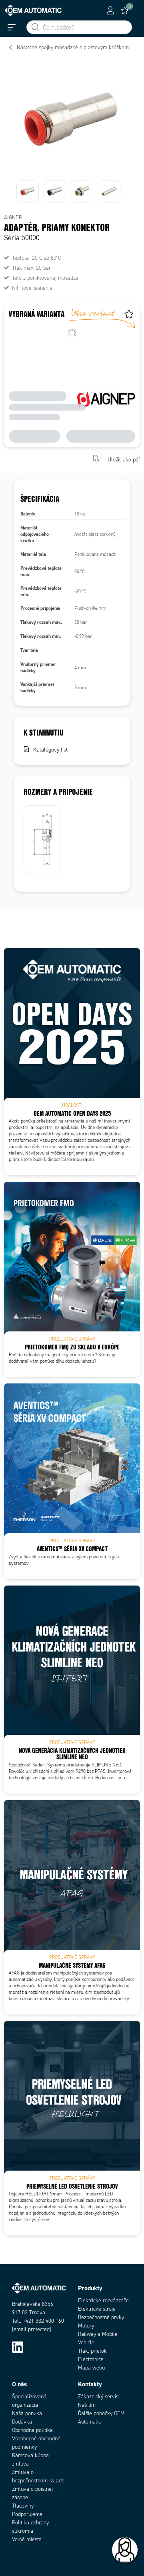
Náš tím (87, 2405)
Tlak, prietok (92, 2351)
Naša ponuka (27, 2413)
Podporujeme (27, 2514)
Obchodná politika (32, 2430)
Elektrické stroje (97, 2309)
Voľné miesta (27, 2539)
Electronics (91, 2359)
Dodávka (22, 2422)
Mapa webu (91, 2368)
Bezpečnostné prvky (101, 2317)
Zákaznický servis (98, 2397)
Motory (86, 2326)
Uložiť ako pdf (124, 459)
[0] (125, 10)
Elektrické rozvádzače (103, 2300)
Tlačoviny (23, 2506)
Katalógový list (50, 750)
